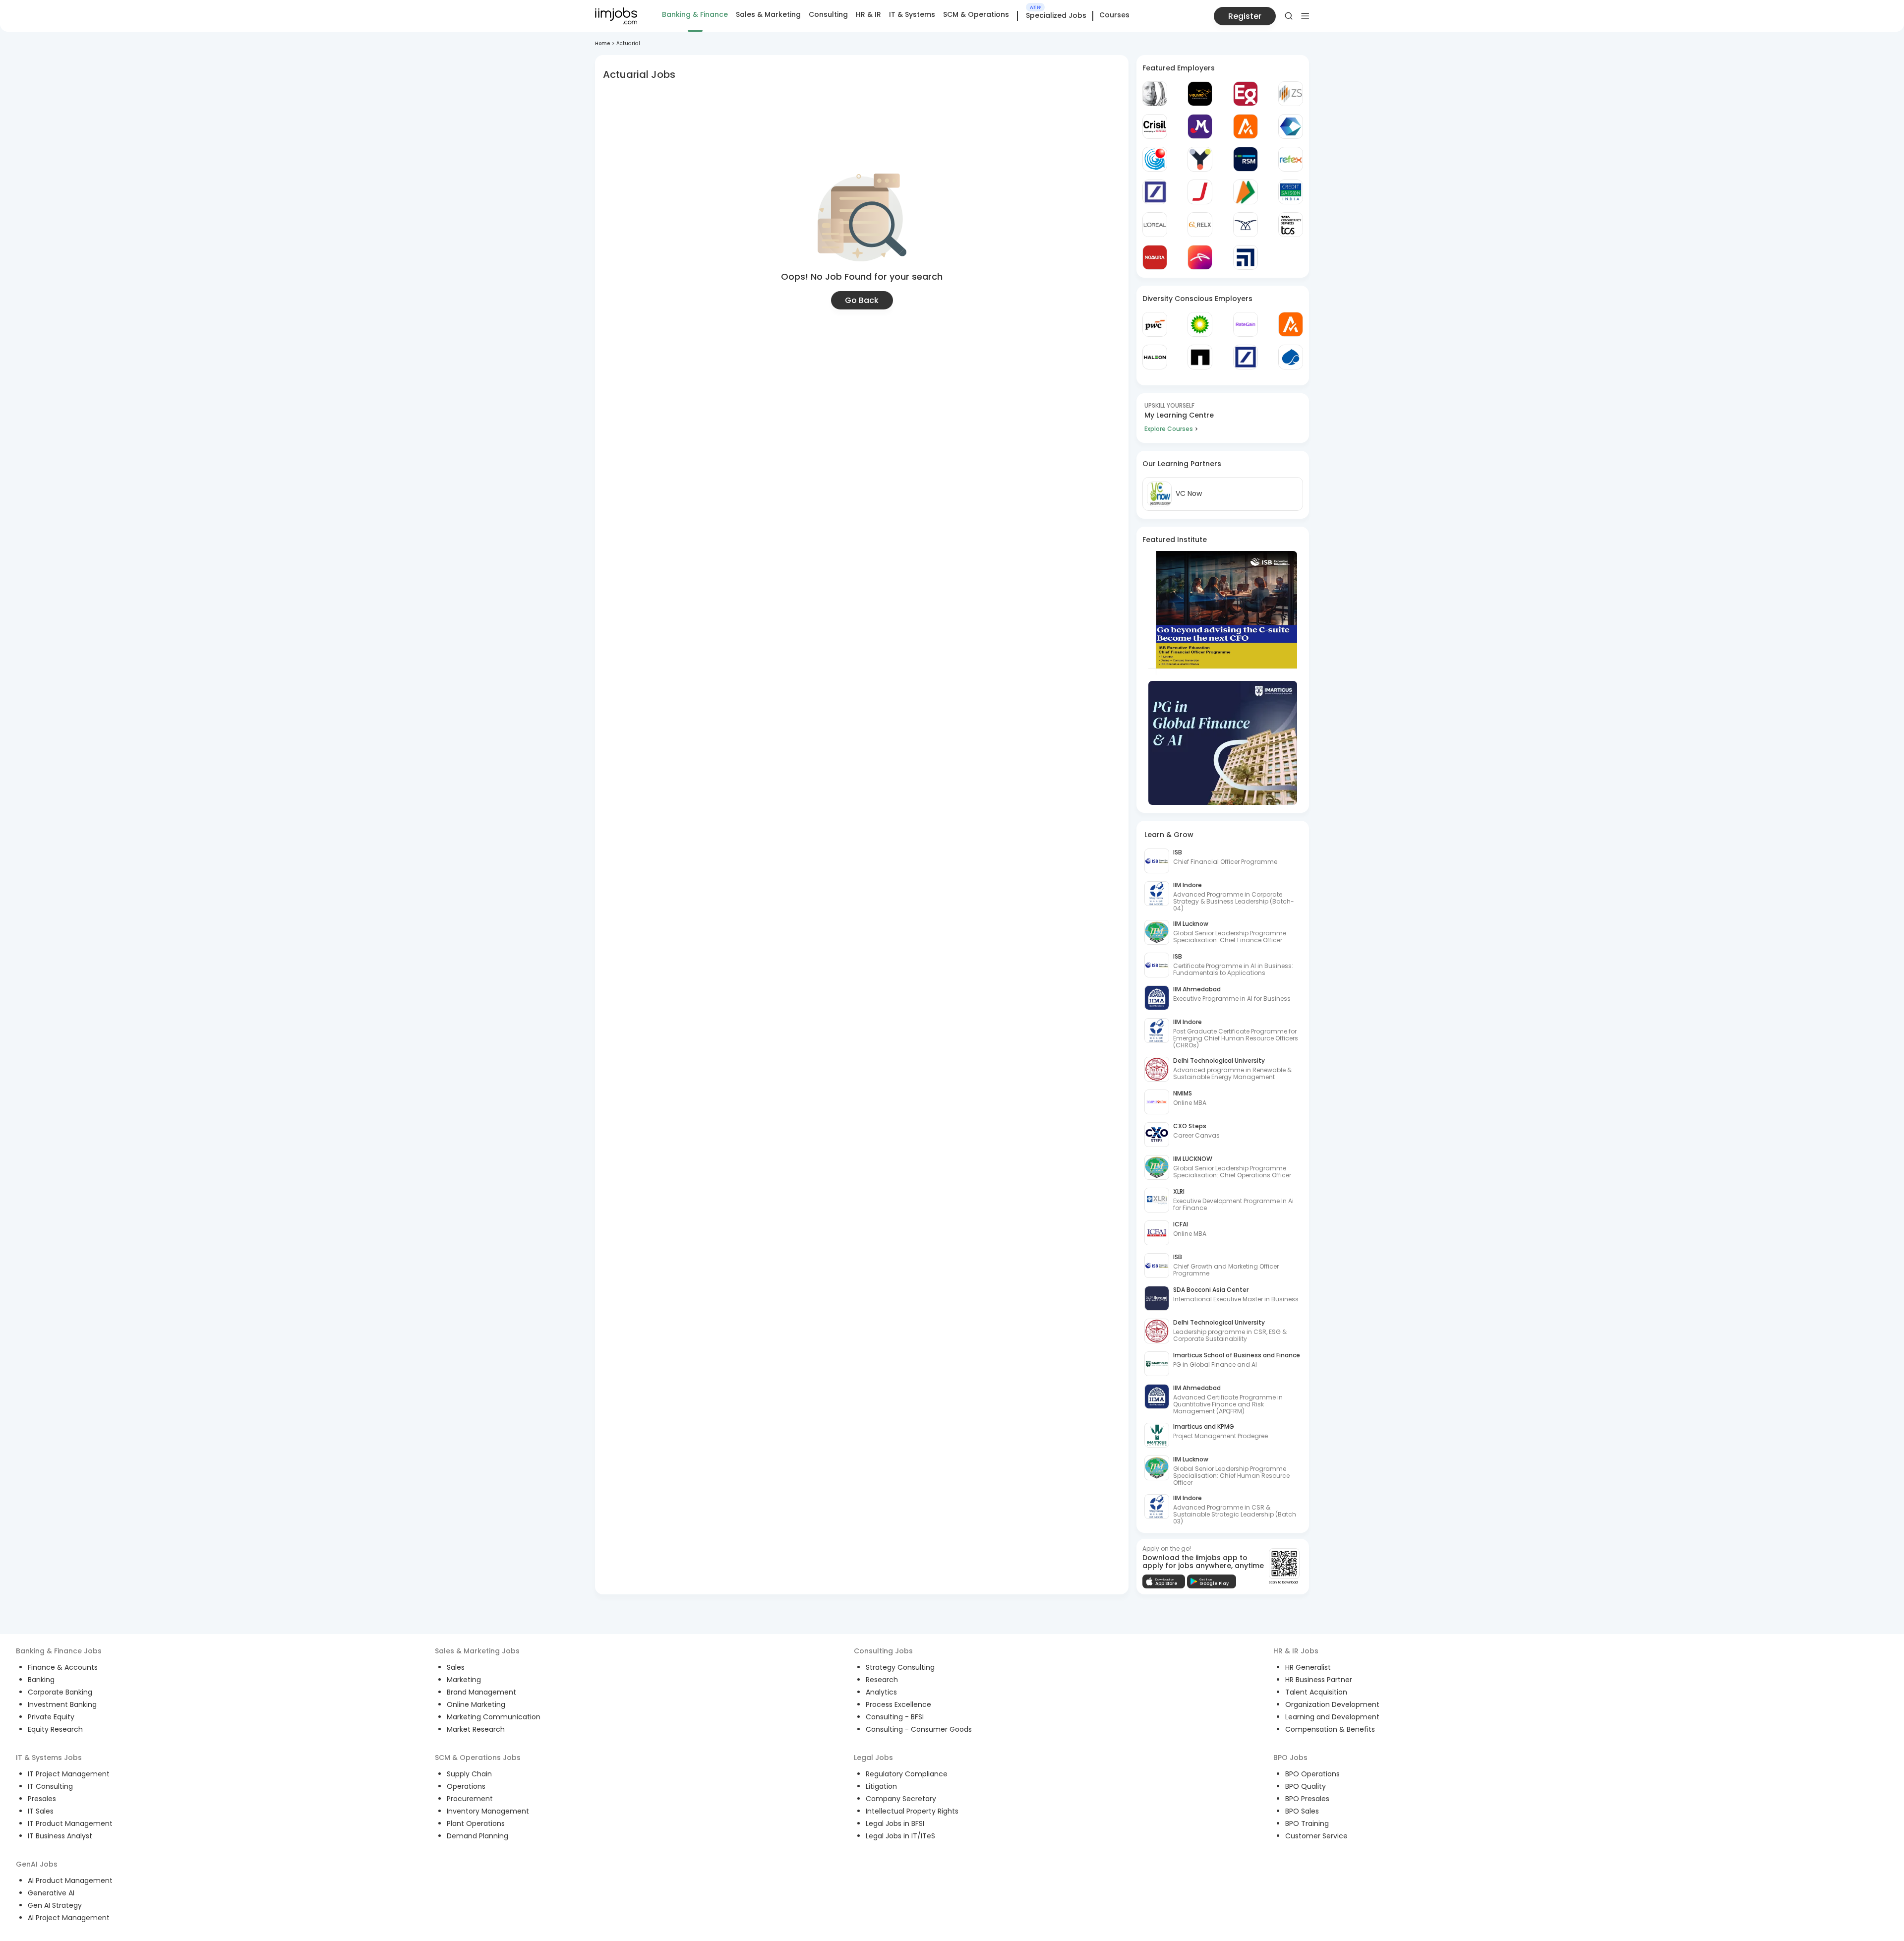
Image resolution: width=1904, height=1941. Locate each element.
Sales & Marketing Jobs (477, 1651)
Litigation (881, 1786)
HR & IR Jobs (1296, 1651)
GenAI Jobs (37, 1864)
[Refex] (1291, 159)
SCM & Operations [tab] (976, 14)
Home (602, 43)
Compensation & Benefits (1330, 1729)
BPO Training (1307, 1823)
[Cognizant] (1291, 126)
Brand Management (481, 1692)
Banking (41, 1680)
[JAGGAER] (1200, 192)
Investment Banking (62, 1704)
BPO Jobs (1290, 1758)
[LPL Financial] (1246, 257)
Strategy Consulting (900, 1667)
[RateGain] (1246, 324)
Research (882, 1680)
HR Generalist (1308, 1667)
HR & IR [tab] (868, 14)
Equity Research (55, 1729)
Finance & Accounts (63, 1667)
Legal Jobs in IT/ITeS (900, 1836)
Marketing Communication (494, 1717)
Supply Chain (469, 1774)
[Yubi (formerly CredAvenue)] (1200, 159)
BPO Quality (1306, 1786)
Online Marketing (476, 1704)
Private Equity (51, 1717)
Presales (42, 1799)
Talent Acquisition (1316, 1692)
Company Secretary (901, 1799)
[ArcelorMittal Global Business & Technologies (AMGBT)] (1200, 257)
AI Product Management (70, 1880)
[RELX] (1200, 225)
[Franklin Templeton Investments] (1155, 94)
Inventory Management (488, 1811)
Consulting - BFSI (895, 1717)
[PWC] (1155, 324)
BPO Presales (1307, 1799)
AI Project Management (69, 1918)
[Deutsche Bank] (1155, 192)
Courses (1114, 15)
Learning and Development (1332, 1717)
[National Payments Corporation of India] (1246, 192)
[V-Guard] (1200, 94)
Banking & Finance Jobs (59, 1651)
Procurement (470, 1799)
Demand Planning (477, 1836)
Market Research (476, 1729)
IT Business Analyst (60, 1836)
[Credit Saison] (1291, 192)
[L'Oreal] (1155, 225)
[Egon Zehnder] (1246, 94)
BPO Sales (1302, 1811)
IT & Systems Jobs (49, 1758)
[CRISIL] (1155, 126)
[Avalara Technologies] (1246, 126)
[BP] (1200, 324)
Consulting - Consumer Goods (919, 1729)
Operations (466, 1786)
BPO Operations (1312, 1774)
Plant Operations (476, 1823)
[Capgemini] (1291, 357)
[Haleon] (1155, 357)
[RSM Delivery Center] (1246, 159)
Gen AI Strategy (55, 1905)
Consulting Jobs (883, 1651)
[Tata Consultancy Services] (1291, 225)
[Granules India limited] (1155, 159)
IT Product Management (70, 1823)
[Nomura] (1155, 257)
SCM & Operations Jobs (478, 1758)
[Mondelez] (1200, 126)
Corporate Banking (60, 1692)
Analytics (881, 1692)
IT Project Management (69, 1774)
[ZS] (1291, 94)
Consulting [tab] (828, 14)
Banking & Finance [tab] (695, 14)
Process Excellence (898, 1704)
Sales (456, 1667)
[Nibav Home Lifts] (1246, 225)
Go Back (862, 300)
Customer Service (1316, 1836)
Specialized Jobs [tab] (1056, 16)
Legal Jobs (873, 1758)
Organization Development (1332, 1704)
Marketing (464, 1680)
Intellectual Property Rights (912, 1811)
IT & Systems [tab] (912, 14)
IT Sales (41, 1811)
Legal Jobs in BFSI (895, 1823)
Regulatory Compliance (907, 1774)
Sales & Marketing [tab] (768, 14)
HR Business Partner (1319, 1680)
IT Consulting (50, 1786)
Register (1245, 16)
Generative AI (51, 1893)
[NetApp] (1200, 357)
